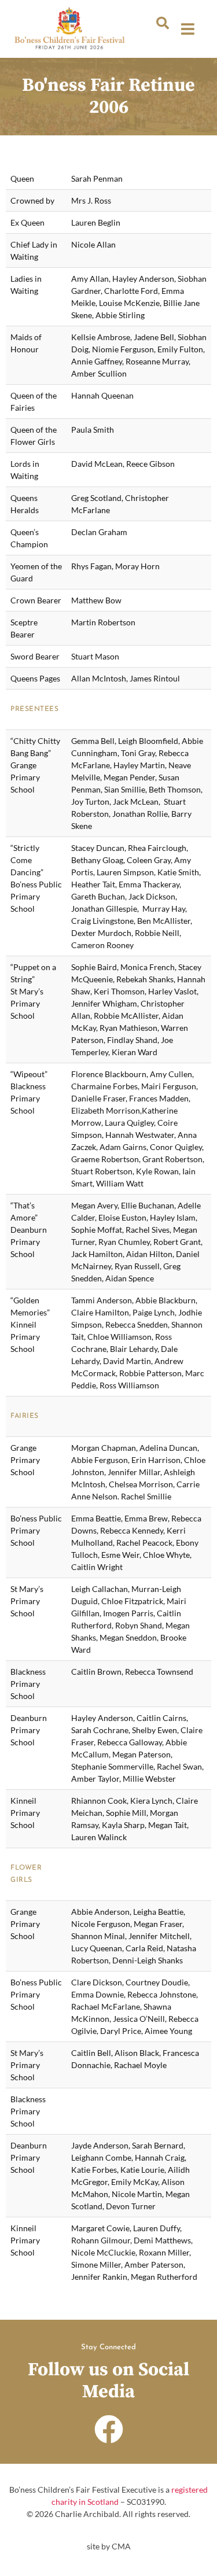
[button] (163, 23)
